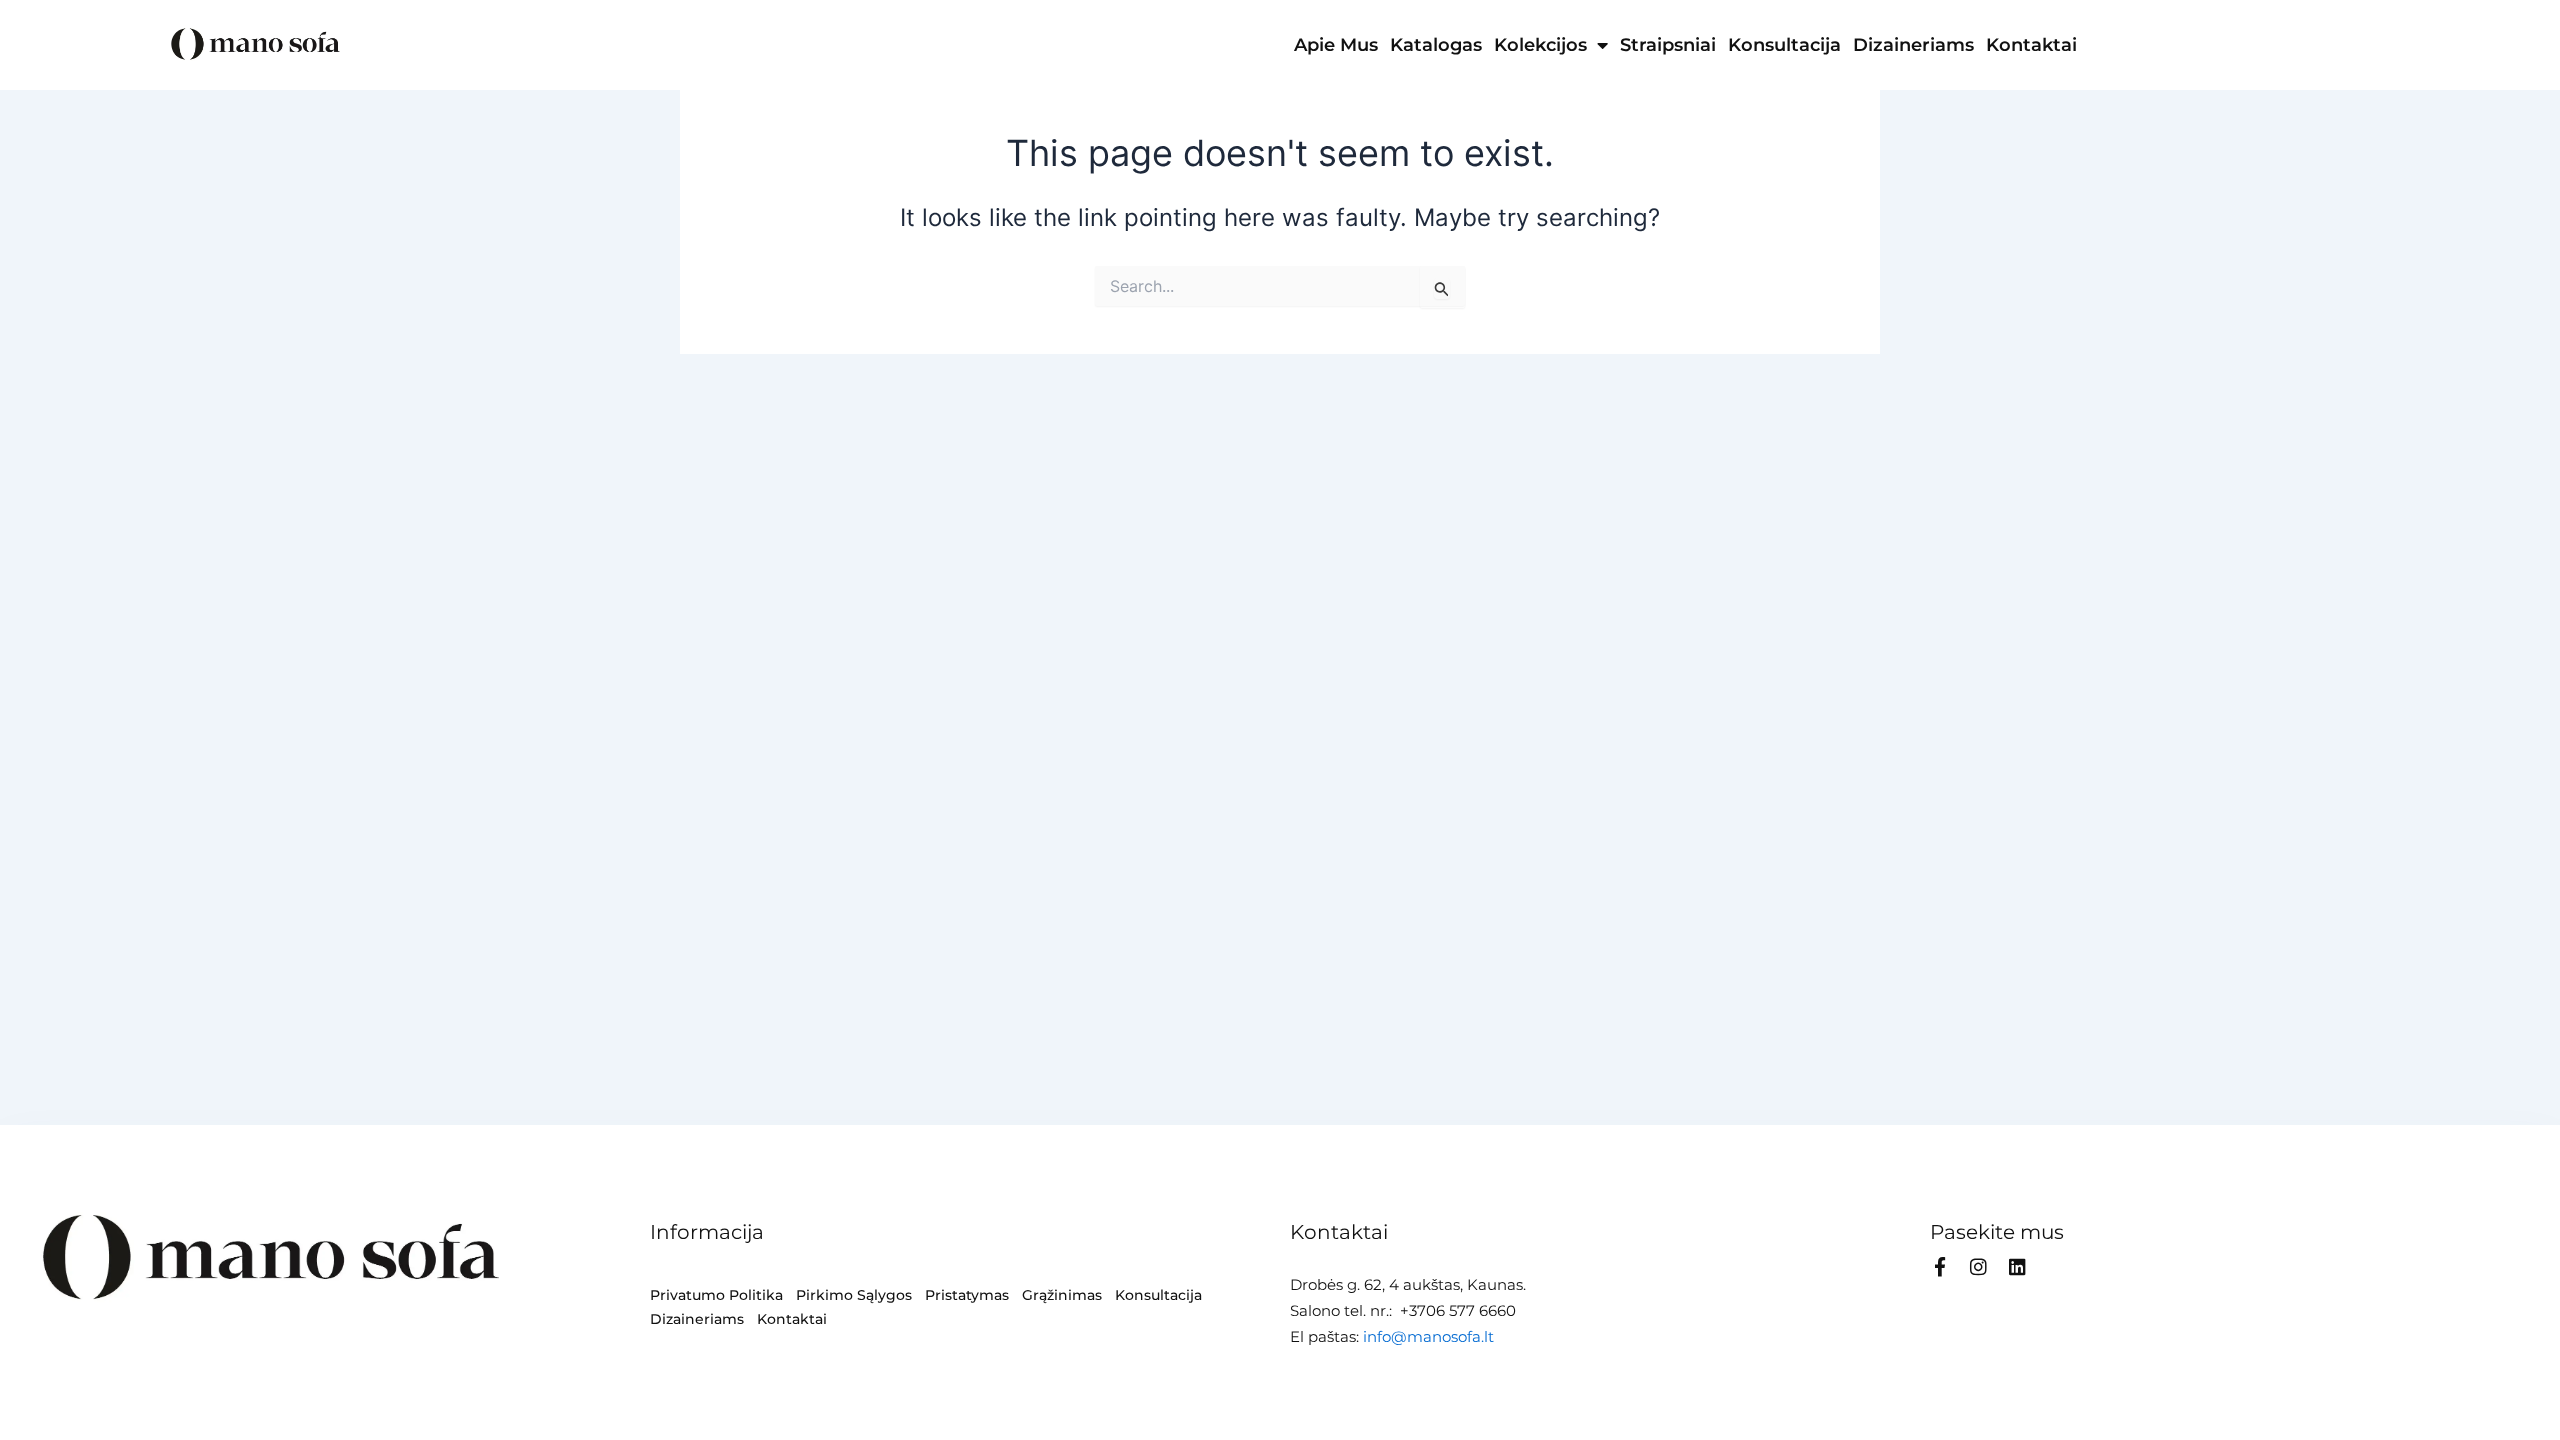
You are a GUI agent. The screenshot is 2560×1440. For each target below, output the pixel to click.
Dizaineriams (1913, 45)
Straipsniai (1668, 45)
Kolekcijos (1540, 45)
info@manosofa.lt (1428, 1336)
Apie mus (1336, 45)
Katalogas (1436, 45)
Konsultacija (1784, 45)
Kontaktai (2031, 45)
